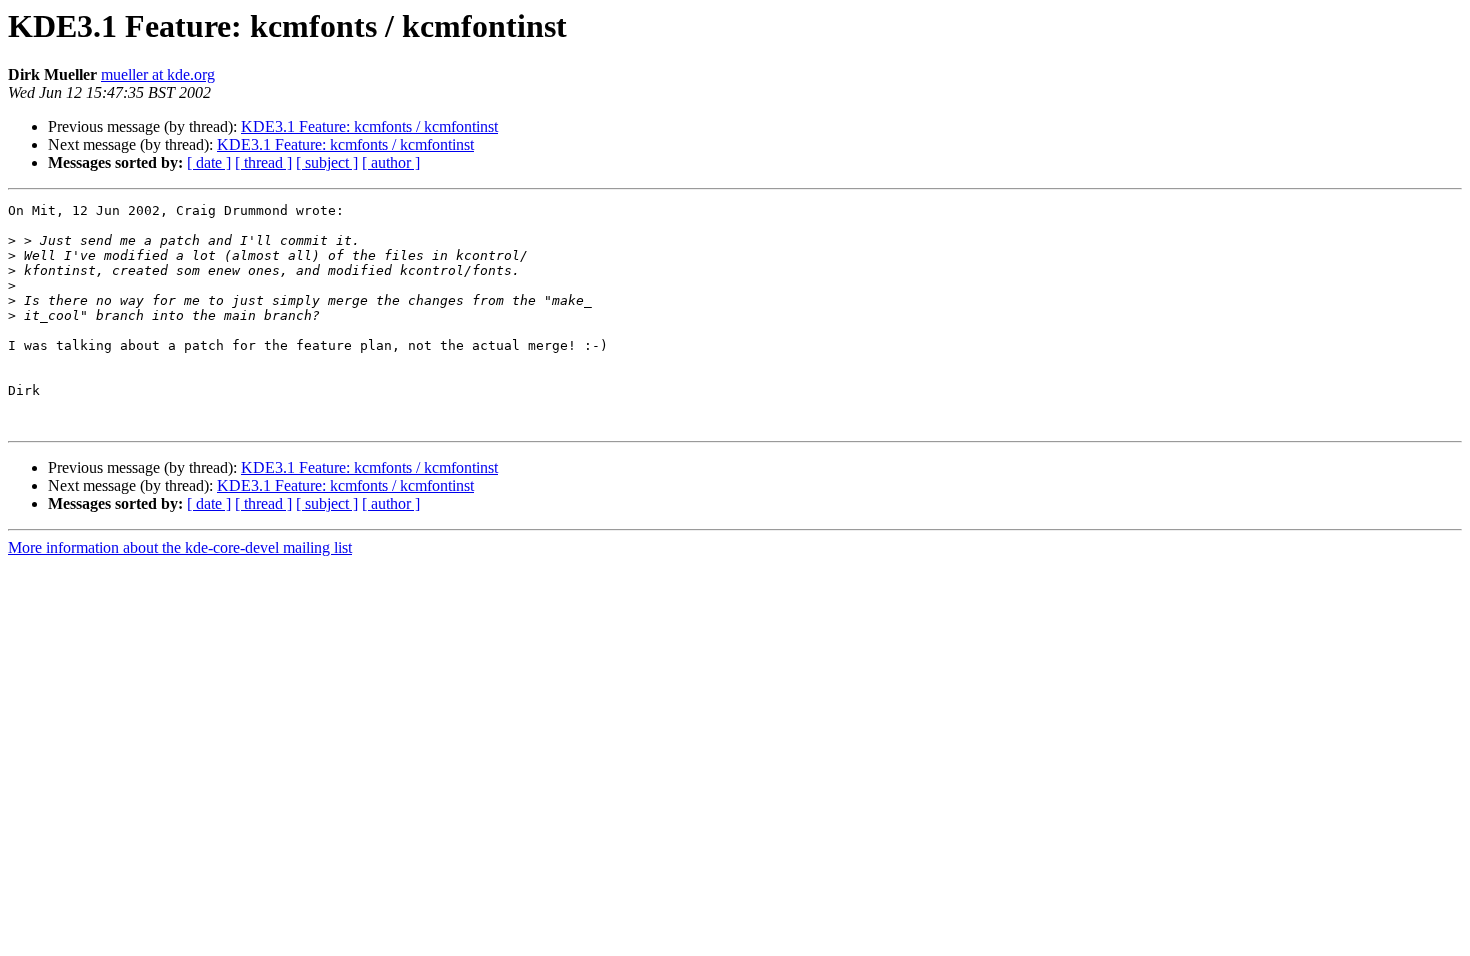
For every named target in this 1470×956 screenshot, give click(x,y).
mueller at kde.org (158, 74)
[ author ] (391, 162)
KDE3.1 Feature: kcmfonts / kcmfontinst (369, 126)
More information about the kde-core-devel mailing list (180, 547)
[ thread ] (263, 162)
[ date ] (209, 162)
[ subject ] (327, 162)
